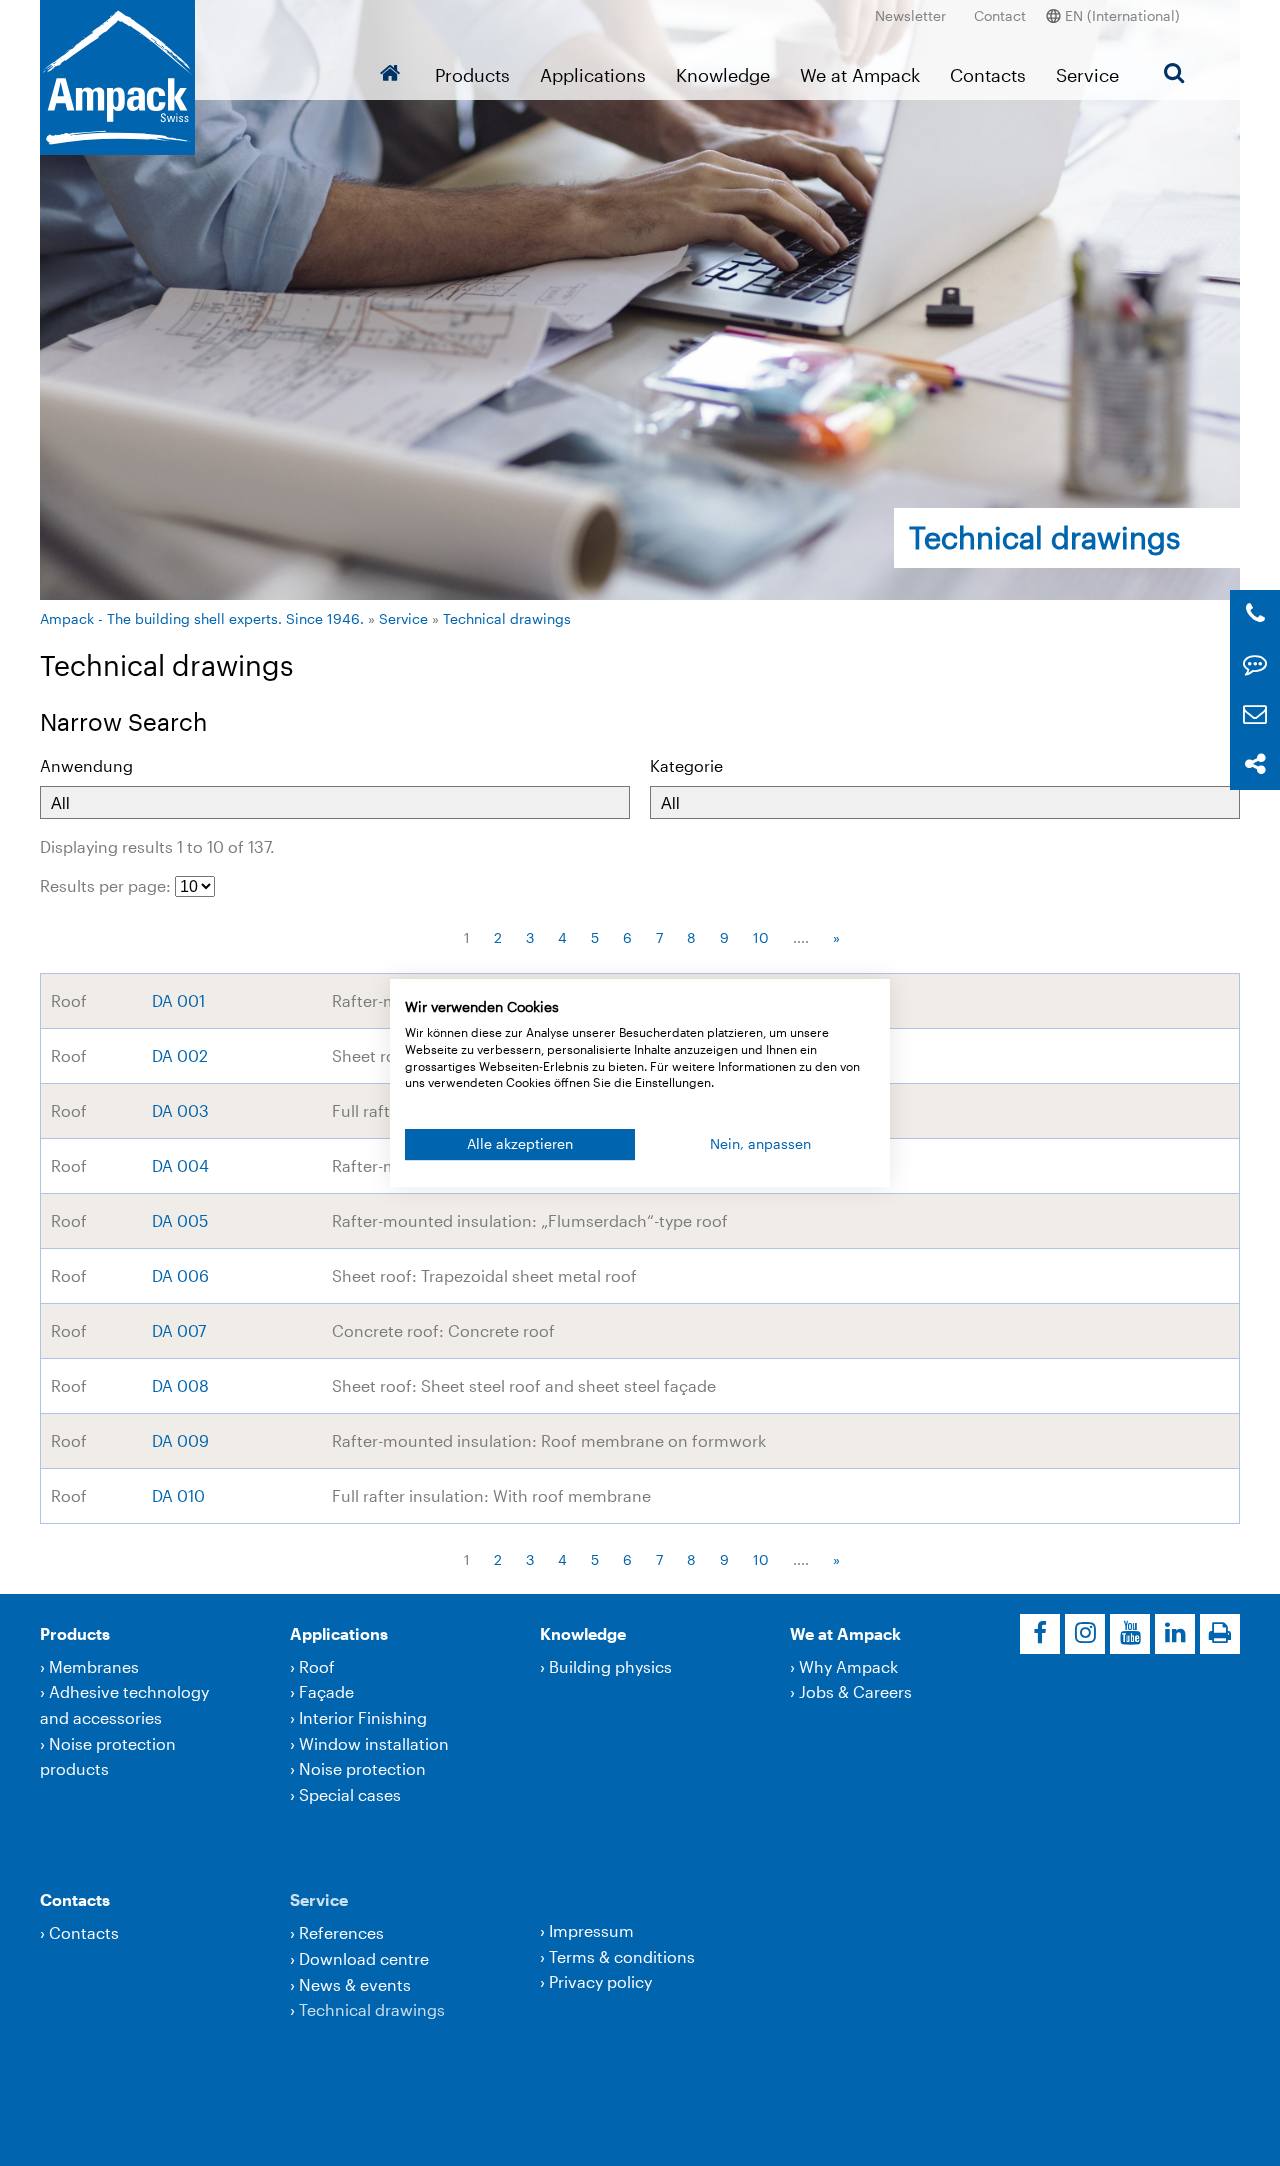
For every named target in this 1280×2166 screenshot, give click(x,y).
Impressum (591, 1930)
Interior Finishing (363, 1717)
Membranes (94, 1666)
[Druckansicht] (1220, 1634)
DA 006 (180, 1275)
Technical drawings (507, 618)
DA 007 (179, 1330)
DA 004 (180, 1165)
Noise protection (362, 1768)
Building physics (610, 1666)
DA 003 (180, 1110)
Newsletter (910, 15)
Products (472, 75)
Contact (1000, 15)
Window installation (374, 1743)
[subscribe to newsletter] (1255, 714)
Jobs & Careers (855, 1691)
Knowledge (723, 75)
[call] (1255, 614)
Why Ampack (848, 1666)
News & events (355, 1984)
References (341, 1932)
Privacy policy (600, 1981)
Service (1087, 75)
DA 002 (180, 1055)
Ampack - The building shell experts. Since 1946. (202, 618)
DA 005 (180, 1220)
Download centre (364, 1958)
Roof (317, 1666)
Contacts (988, 75)
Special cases (350, 1794)
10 (761, 937)
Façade (326, 1691)
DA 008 (180, 1385)
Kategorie (686, 765)
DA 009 (180, 1440)
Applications (593, 75)
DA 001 (178, 1000)
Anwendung (86, 765)
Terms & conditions (622, 1956)
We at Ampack (860, 75)
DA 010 (178, 1495)
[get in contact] (1255, 664)
